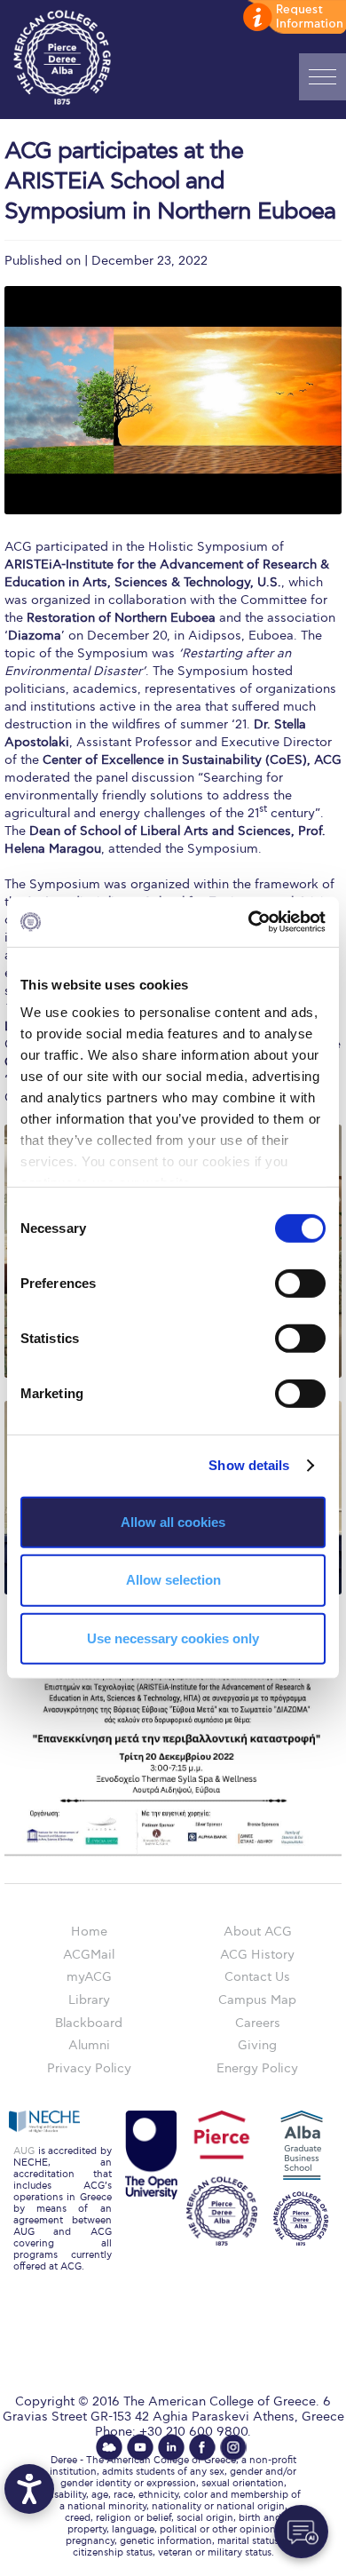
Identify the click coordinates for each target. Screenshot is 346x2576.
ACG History (257, 1955)
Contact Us (257, 1977)
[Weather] (109, 2447)
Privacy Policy (89, 2068)
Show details (249, 1465)
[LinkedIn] (171, 2447)
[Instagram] (233, 2447)
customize (293, 18)
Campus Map (257, 2000)
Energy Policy (257, 2068)
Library (89, 2000)
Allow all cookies (173, 1521)
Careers (258, 2023)
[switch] (300, 1283)
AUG (24, 2151)
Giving (257, 2045)
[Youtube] (140, 2447)
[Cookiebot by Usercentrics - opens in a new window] (249, 922)
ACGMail (89, 1955)
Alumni (89, 2045)
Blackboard (89, 2023)
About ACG (258, 1932)
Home (89, 1932)
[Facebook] (202, 2447)
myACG (89, 1977)
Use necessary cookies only (173, 1638)
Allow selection (173, 1580)
